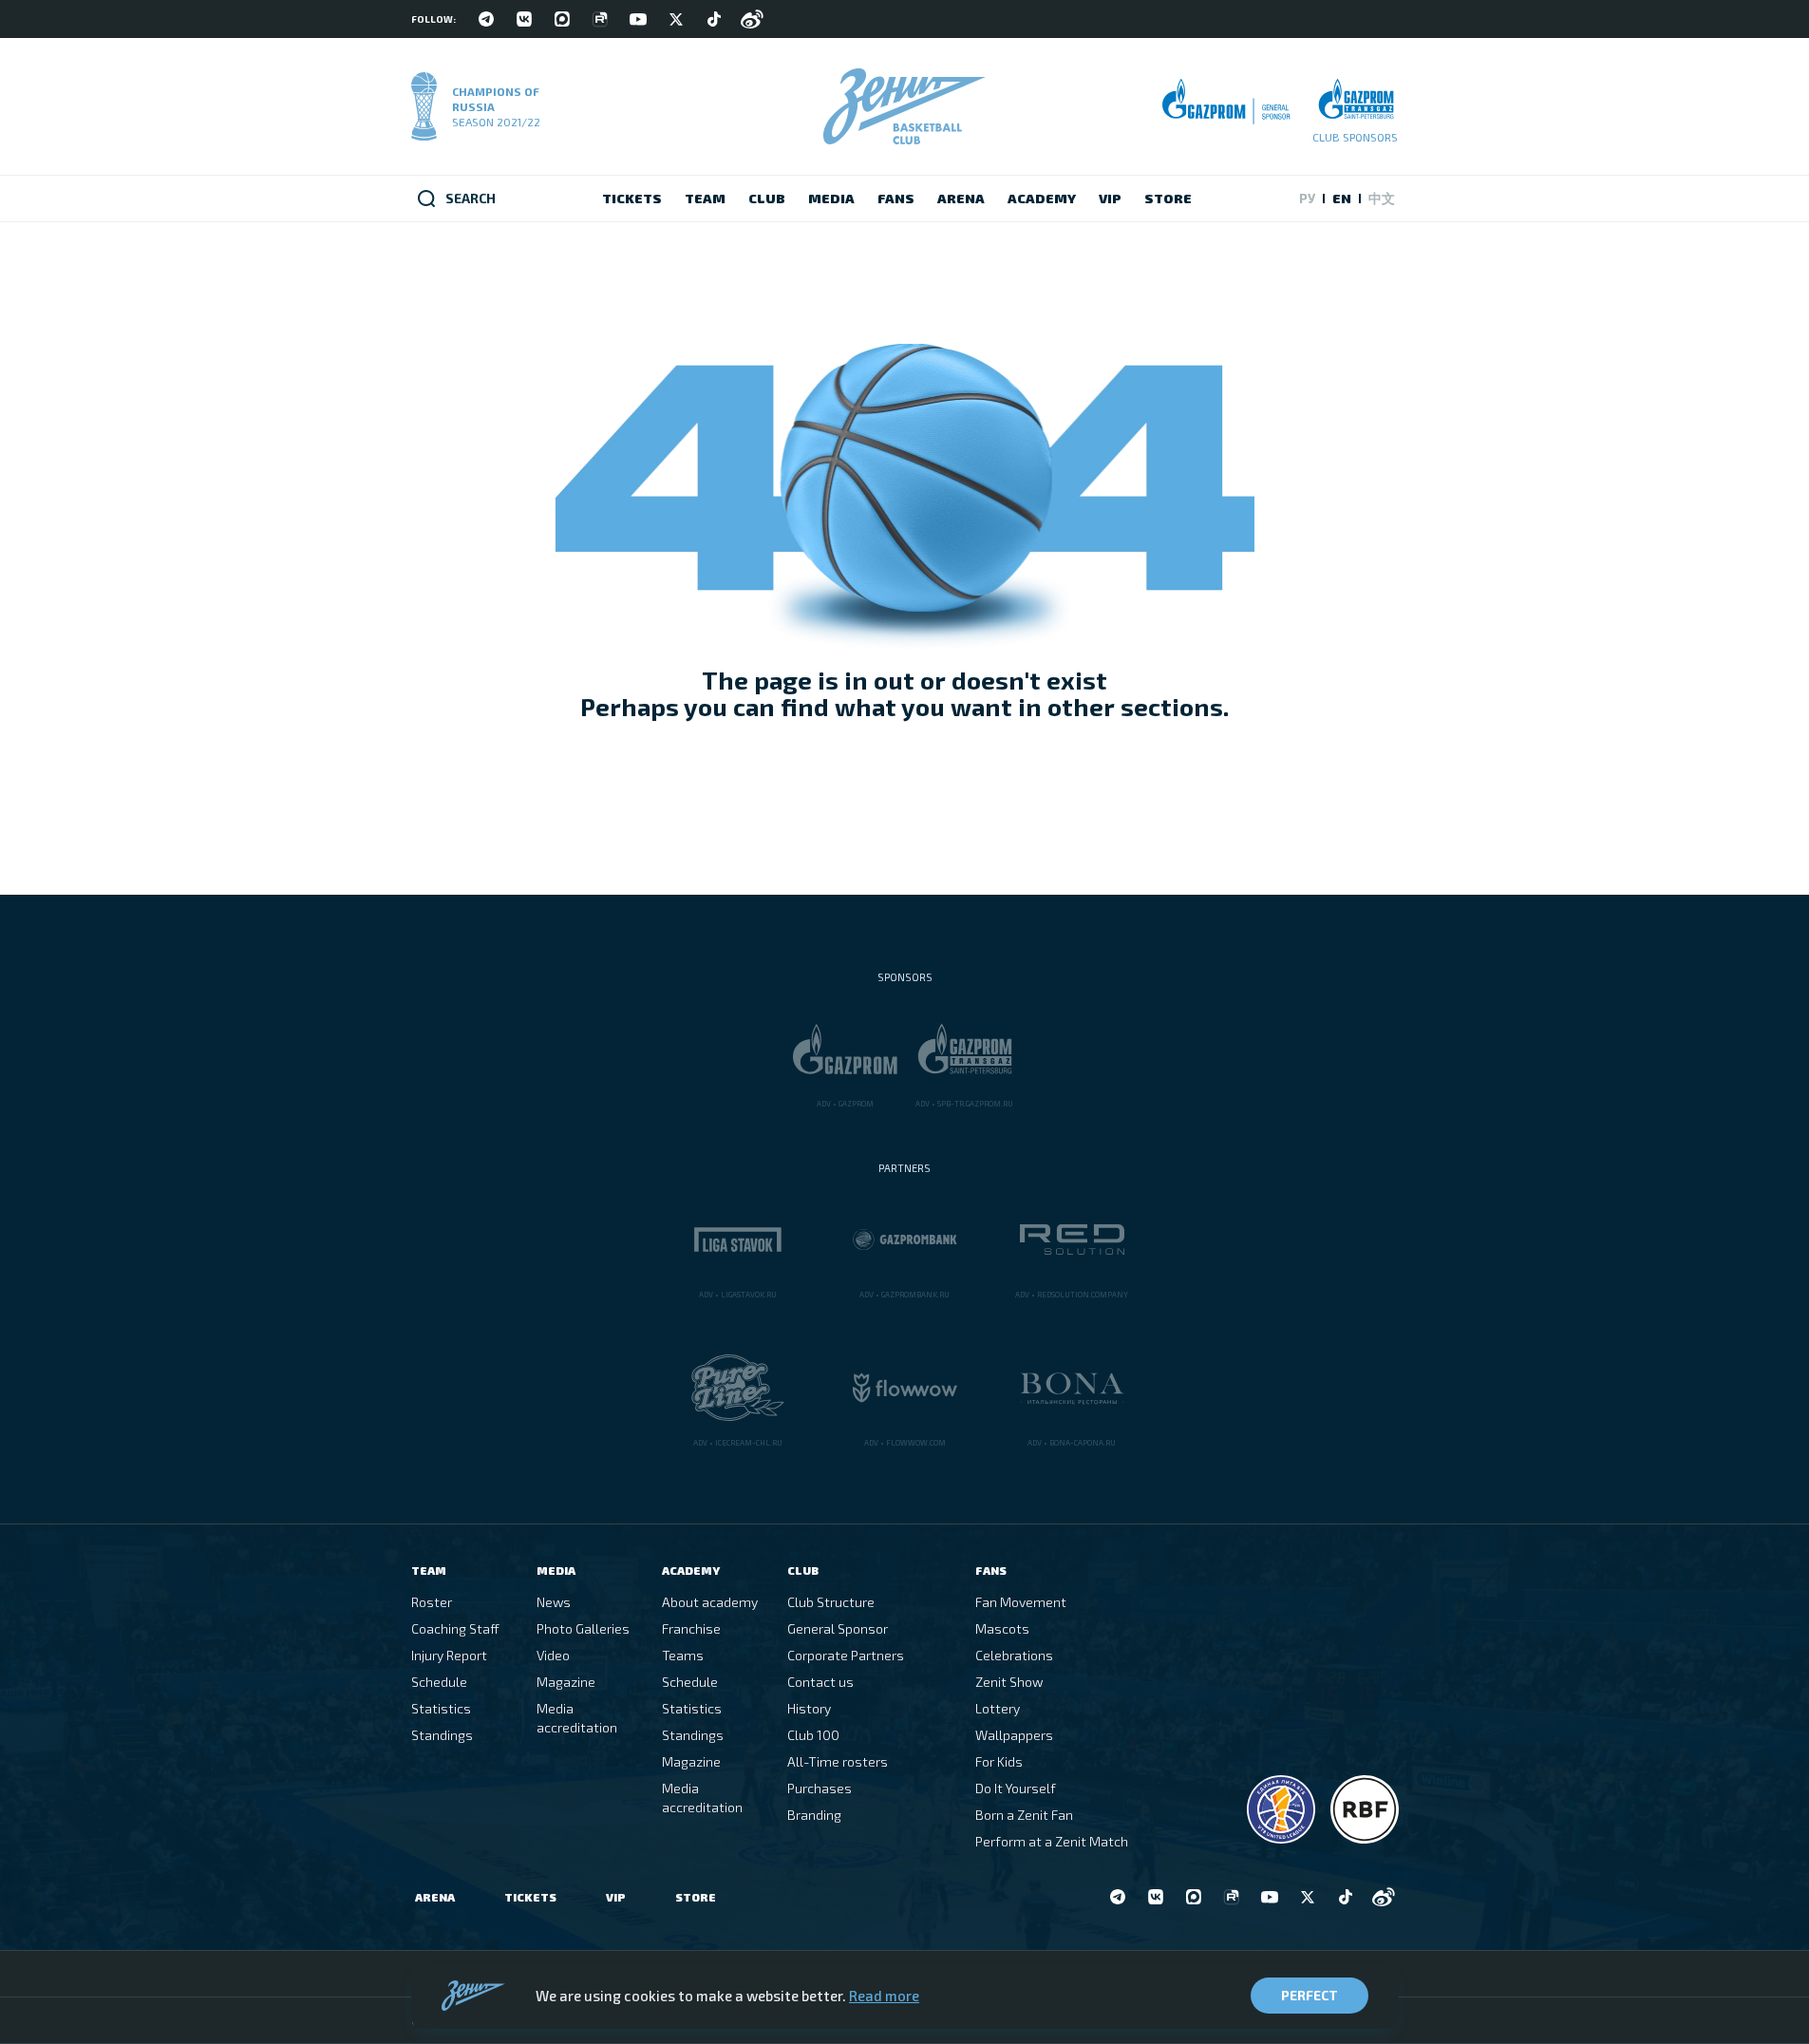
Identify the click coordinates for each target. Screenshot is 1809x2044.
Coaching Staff (455, 1628)
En (1342, 198)
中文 (1382, 198)
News (554, 1602)
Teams (683, 1655)
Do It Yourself (1016, 1788)
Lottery (998, 1708)
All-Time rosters (838, 1761)
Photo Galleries (583, 1628)
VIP (616, 1897)
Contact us (820, 1682)
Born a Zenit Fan (1024, 1815)
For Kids (999, 1761)
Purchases (820, 1788)
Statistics (441, 1708)
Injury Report (449, 1655)
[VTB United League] (1281, 1809)
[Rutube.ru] (600, 19)
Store (696, 1897)
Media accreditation (577, 1718)
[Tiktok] (714, 19)
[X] (676, 19)
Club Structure (831, 1602)
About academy (710, 1602)
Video (553, 1655)
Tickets (530, 1897)
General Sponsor (838, 1628)
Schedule (439, 1682)
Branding (814, 1815)
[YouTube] (638, 19)
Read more (884, 1996)
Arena (435, 1897)
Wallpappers (1014, 1735)
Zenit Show (1009, 1682)
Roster (432, 1602)
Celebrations (1014, 1655)
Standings (442, 1735)
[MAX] (562, 19)
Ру (1307, 198)
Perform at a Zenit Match (1052, 1841)
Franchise (691, 1628)
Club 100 (813, 1735)
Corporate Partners (846, 1655)
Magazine (566, 1682)
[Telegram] (486, 19)
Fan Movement (1021, 1602)
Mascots (1002, 1628)
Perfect (1310, 1995)
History (809, 1708)
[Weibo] (752, 19)
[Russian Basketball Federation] (1365, 1809)
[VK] (524, 19)
